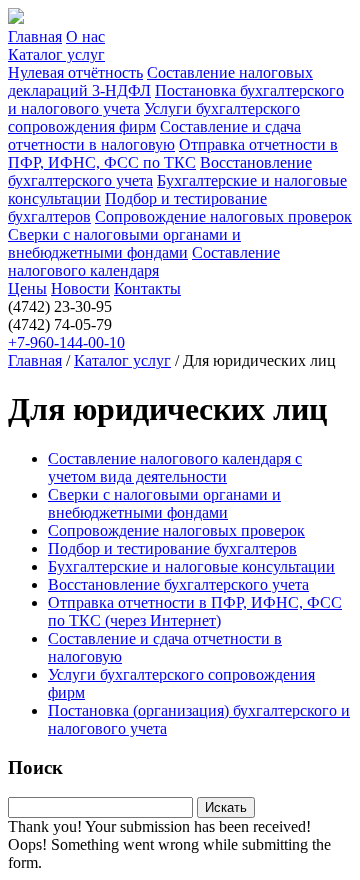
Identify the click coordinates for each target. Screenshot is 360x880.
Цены (27, 288)
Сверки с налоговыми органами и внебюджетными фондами (124, 243)
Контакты (147, 288)
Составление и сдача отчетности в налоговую (154, 135)
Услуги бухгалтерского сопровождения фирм (154, 117)
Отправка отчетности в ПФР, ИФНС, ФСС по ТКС (173, 153)
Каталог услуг (56, 54)
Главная (35, 36)
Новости (80, 288)
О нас (85, 36)
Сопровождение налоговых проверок (223, 216)
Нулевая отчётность (75, 72)
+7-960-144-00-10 (66, 342)
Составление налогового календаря (144, 261)
